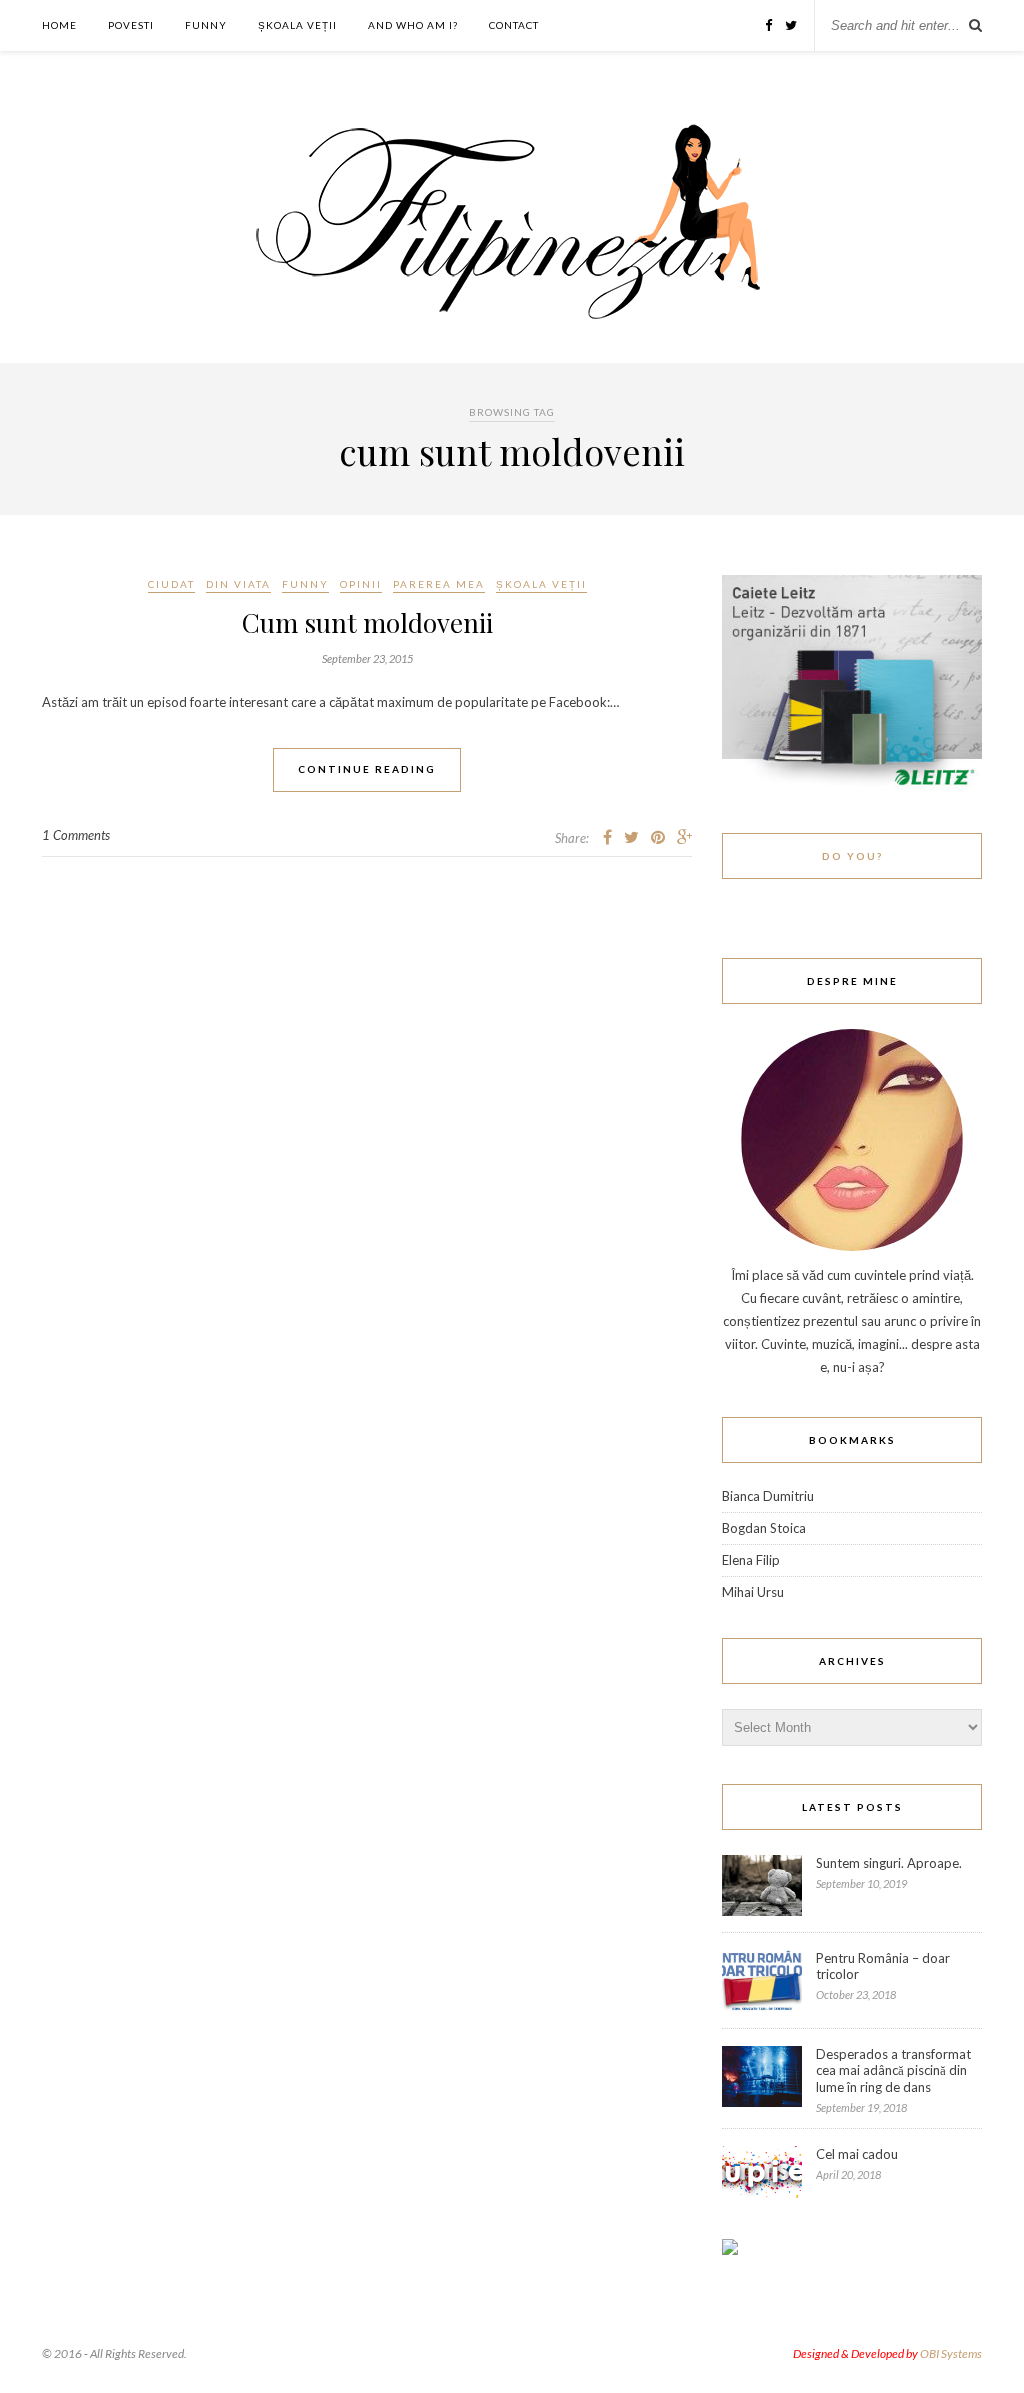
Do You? (852, 856)
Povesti (131, 25)
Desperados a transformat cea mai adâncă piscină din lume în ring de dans (893, 2070)
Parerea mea (439, 584)
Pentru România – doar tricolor (883, 1966)
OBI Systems (951, 2353)
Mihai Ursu (753, 1592)
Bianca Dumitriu (768, 1496)
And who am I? (413, 25)
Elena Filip (751, 1560)
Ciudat (171, 584)
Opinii (361, 584)
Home (59, 25)
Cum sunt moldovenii (367, 622)
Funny (206, 25)
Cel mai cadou (857, 2154)
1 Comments (76, 835)
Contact (514, 25)
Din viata (238, 584)
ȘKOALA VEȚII (297, 25)
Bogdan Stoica (764, 1528)
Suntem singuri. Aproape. (889, 1863)
